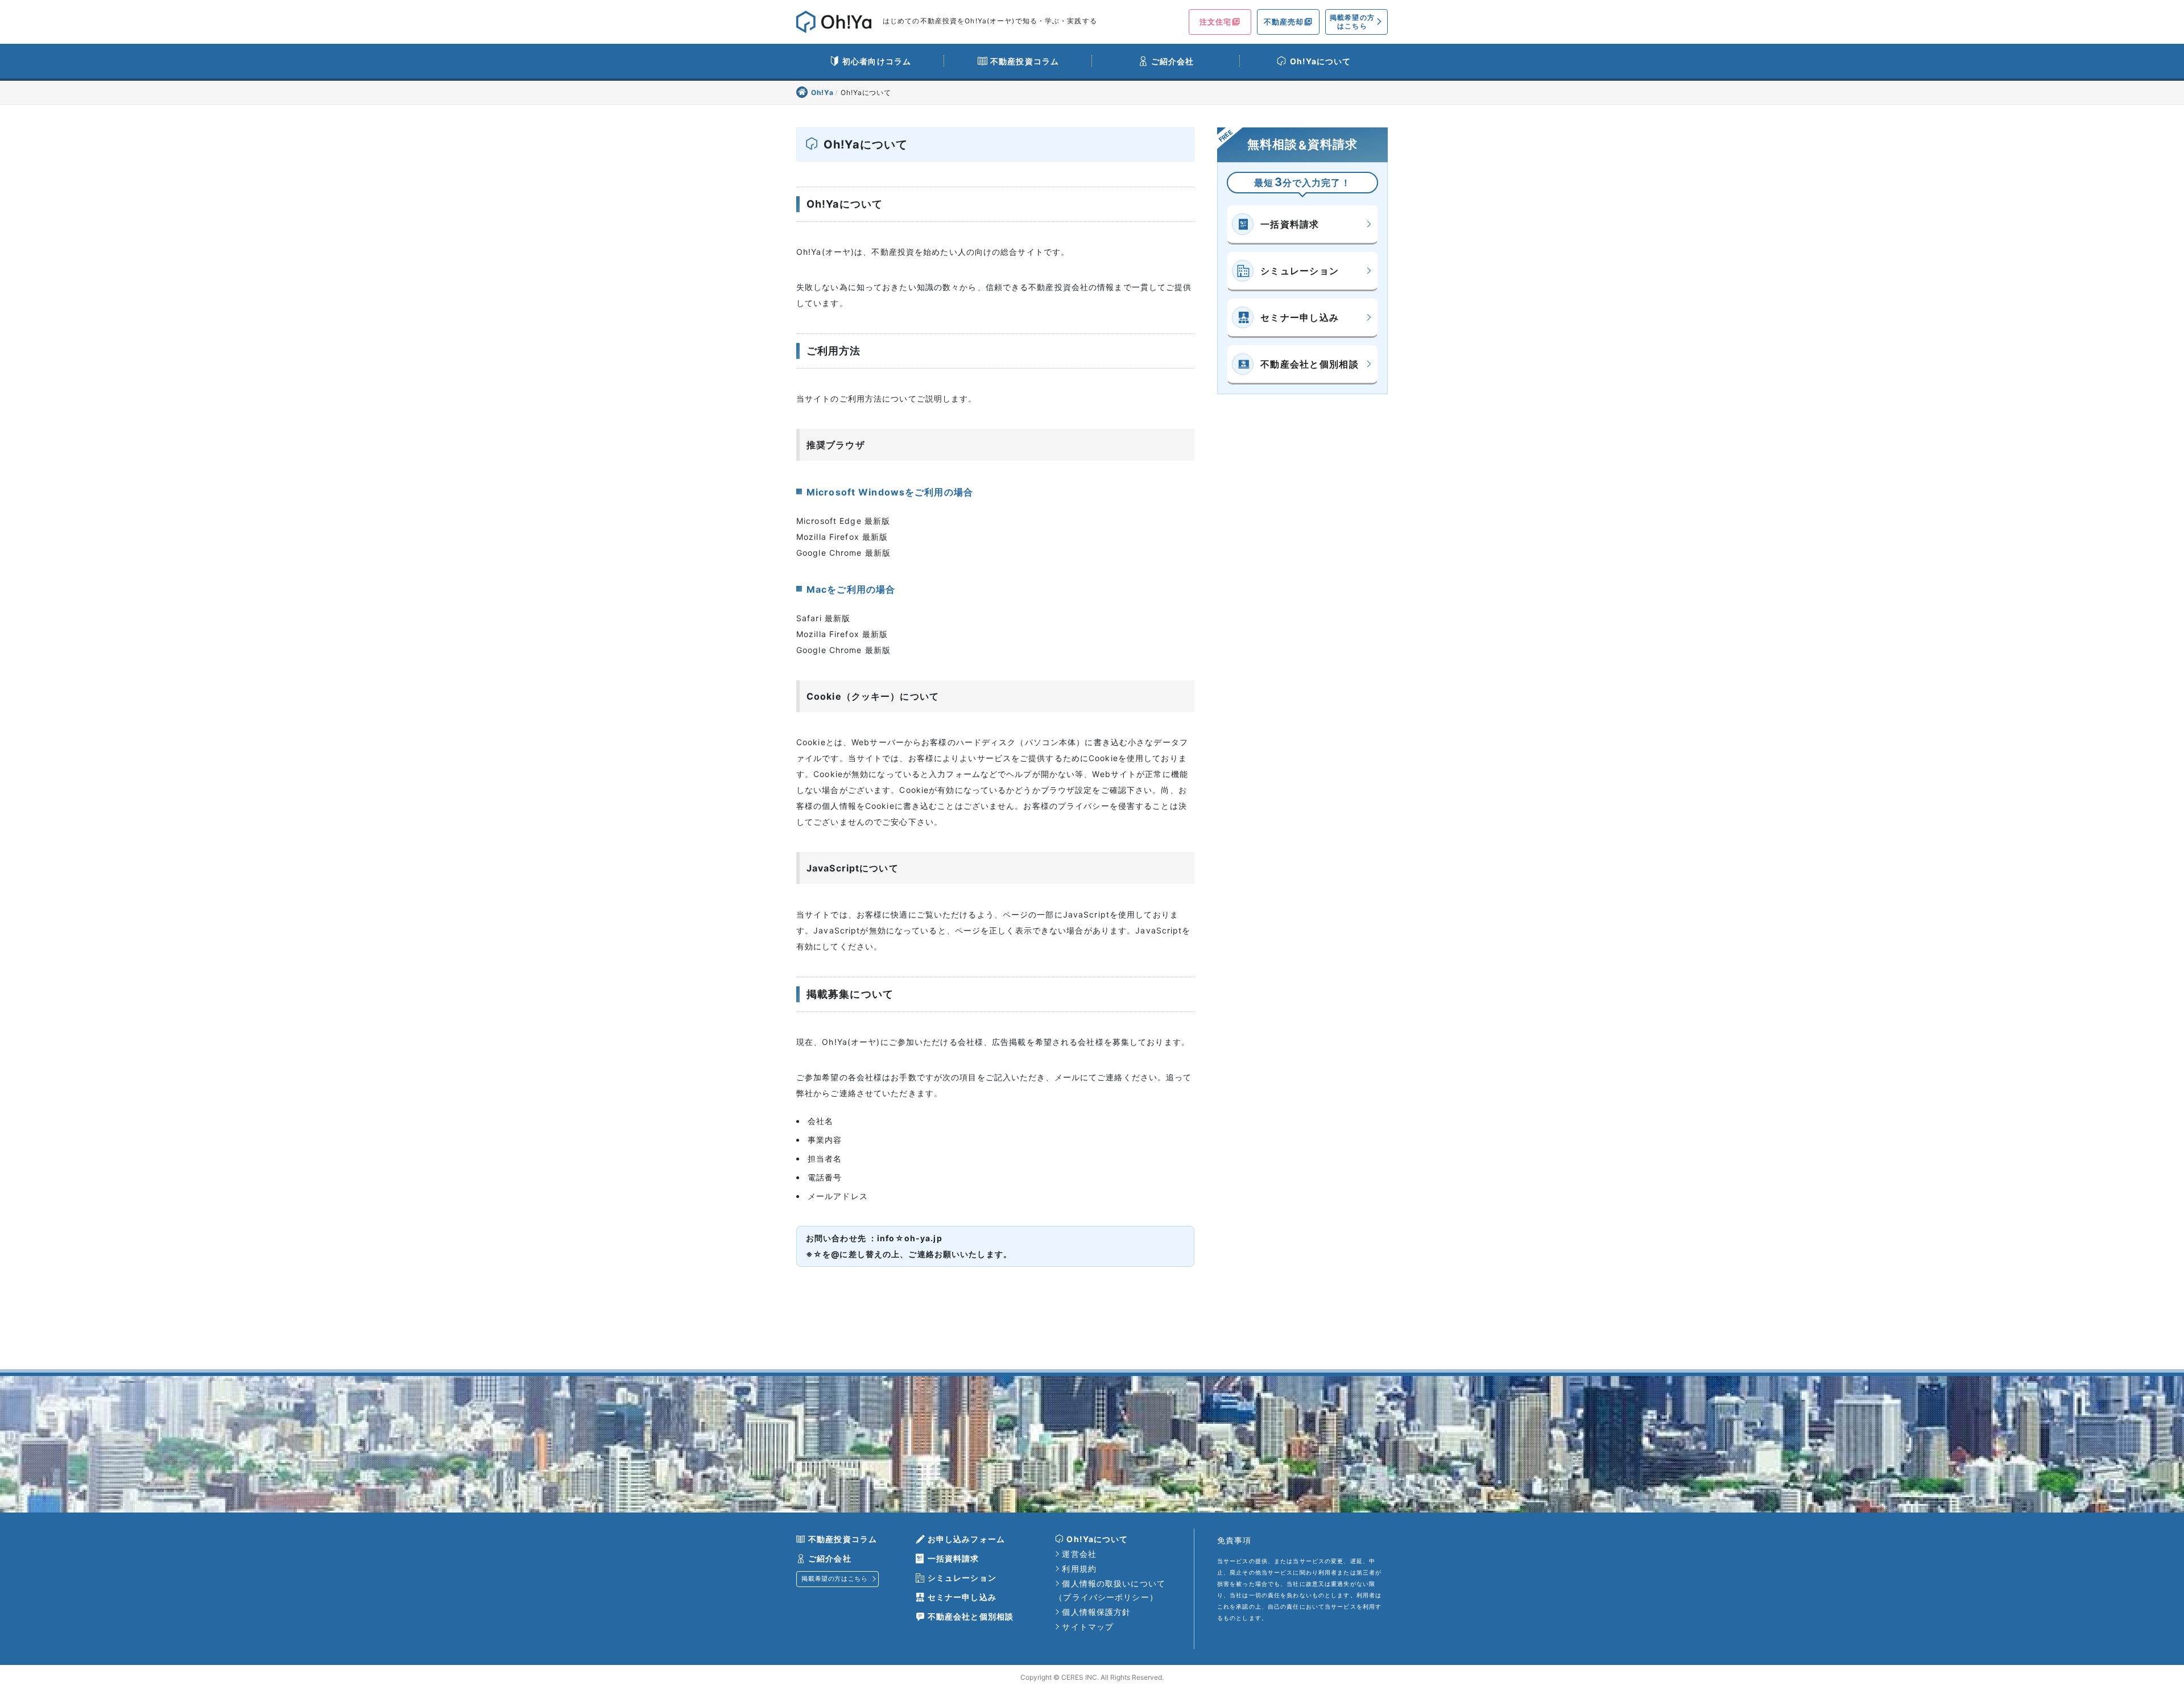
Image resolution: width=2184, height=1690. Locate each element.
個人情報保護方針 (1096, 1612)
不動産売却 (1284, 22)
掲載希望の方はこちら (1352, 21)
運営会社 (1079, 1554)
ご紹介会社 (1173, 61)
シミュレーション (1300, 271)
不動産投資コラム (1025, 61)
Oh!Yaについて (1321, 61)
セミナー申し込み (1300, 317)
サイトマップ (1088, 1627)
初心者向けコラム (877, 61)
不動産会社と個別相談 (1310, 364)
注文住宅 (1215, 22)
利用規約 (1079, 1569)
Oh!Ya (824, 92)
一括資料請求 (1290, 224)
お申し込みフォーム (966, 1539)
